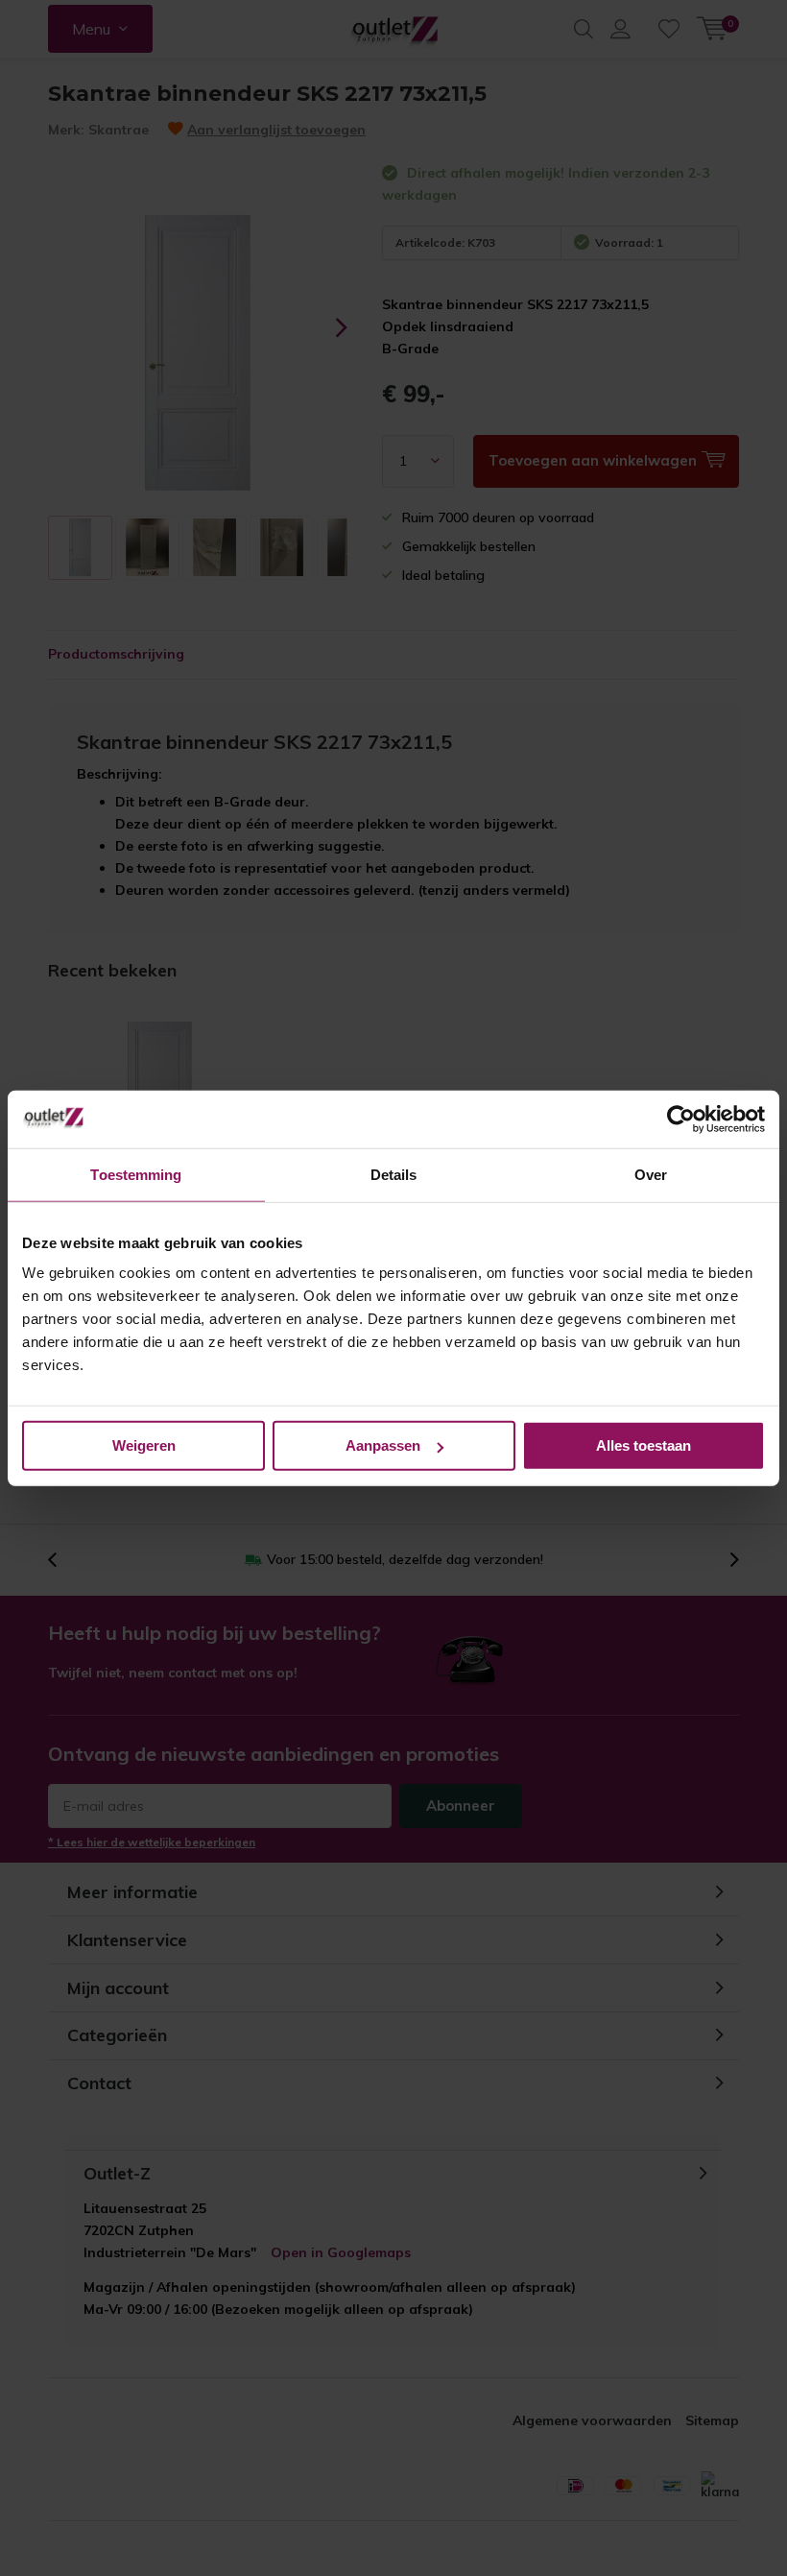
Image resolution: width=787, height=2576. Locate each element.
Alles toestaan (644, 1445)
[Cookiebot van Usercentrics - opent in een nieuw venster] (681, 1119)
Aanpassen (383, 1445)
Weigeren (144, 1445)
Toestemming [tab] (136, 1174)
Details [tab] (394, 1174)
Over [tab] (651, 1174)
